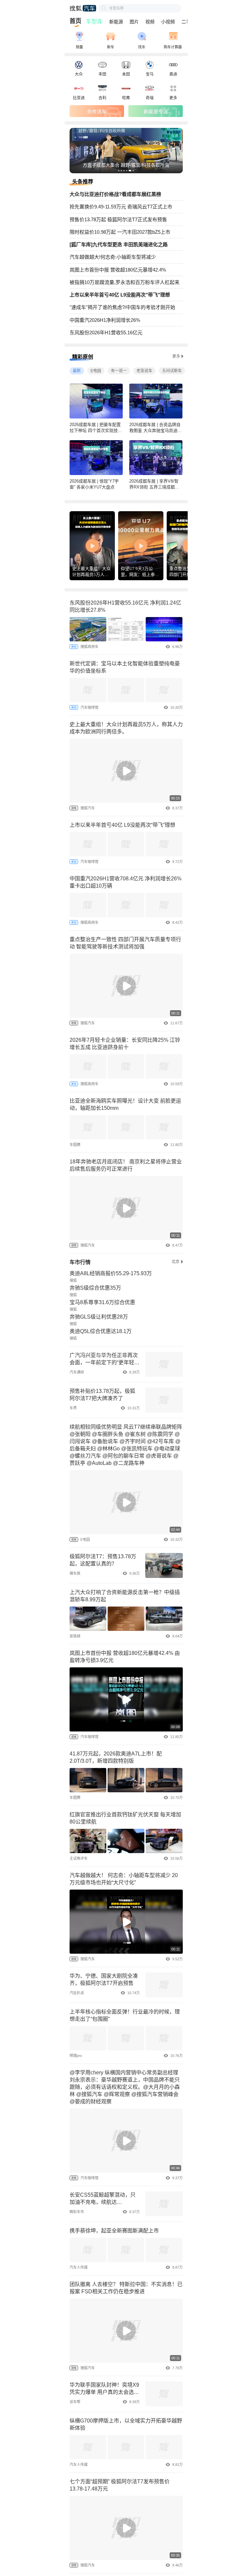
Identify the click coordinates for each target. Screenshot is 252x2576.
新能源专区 (156, 111)
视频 (150, 22)
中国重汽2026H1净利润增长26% (105, 320)
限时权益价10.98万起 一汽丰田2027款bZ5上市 (120, 232)
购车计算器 (173, 47)
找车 (142, 47)
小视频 (168, 22)
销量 (79, 47)
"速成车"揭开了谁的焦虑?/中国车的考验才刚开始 (122, 307)
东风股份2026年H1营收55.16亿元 (106, 333)
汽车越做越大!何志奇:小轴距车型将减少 (113, 257)
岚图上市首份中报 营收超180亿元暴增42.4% (118, 270)
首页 (75, 21)
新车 (111, 47)
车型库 (94, 22)
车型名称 (116, 8)
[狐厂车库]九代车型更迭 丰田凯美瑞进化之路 (119, 244)
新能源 (116, 22)
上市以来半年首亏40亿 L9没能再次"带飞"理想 (120, 295)
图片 (134, 22)
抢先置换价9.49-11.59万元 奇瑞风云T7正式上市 (121, 207)
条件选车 (97, 111)
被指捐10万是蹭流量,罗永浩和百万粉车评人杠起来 (125, 282)
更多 (176, 356)
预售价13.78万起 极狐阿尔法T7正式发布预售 (118, 219)
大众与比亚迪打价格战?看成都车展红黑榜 (115, 194)
